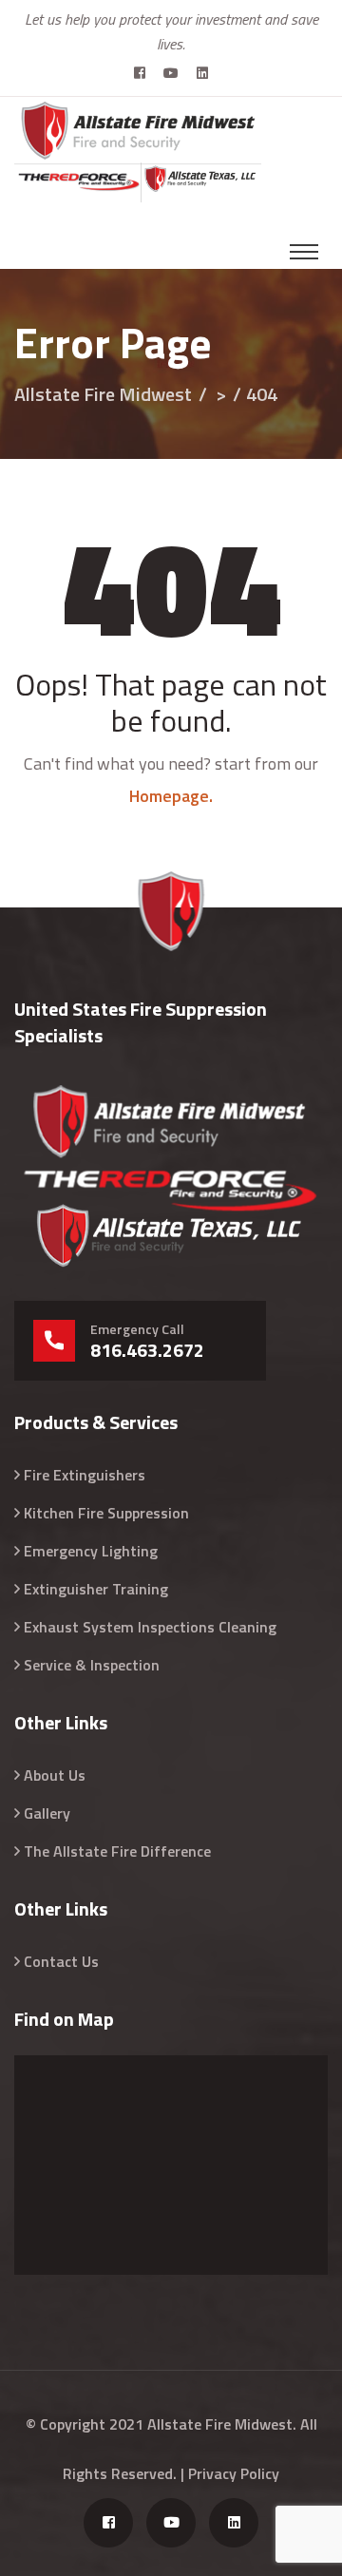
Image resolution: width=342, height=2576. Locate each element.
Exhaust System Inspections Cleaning (150, 1627)
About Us (55, 1775)
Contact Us (61, 1961)
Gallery (47, 1813)
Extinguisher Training (96, 1589)
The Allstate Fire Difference (117, 1851)
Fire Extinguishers (85, 1475)
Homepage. (171, 796)
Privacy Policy (234, 2473)
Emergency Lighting (91, 1551)
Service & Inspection (92, 1665)
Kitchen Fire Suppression (106, 1513)
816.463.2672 (147, 1350)
